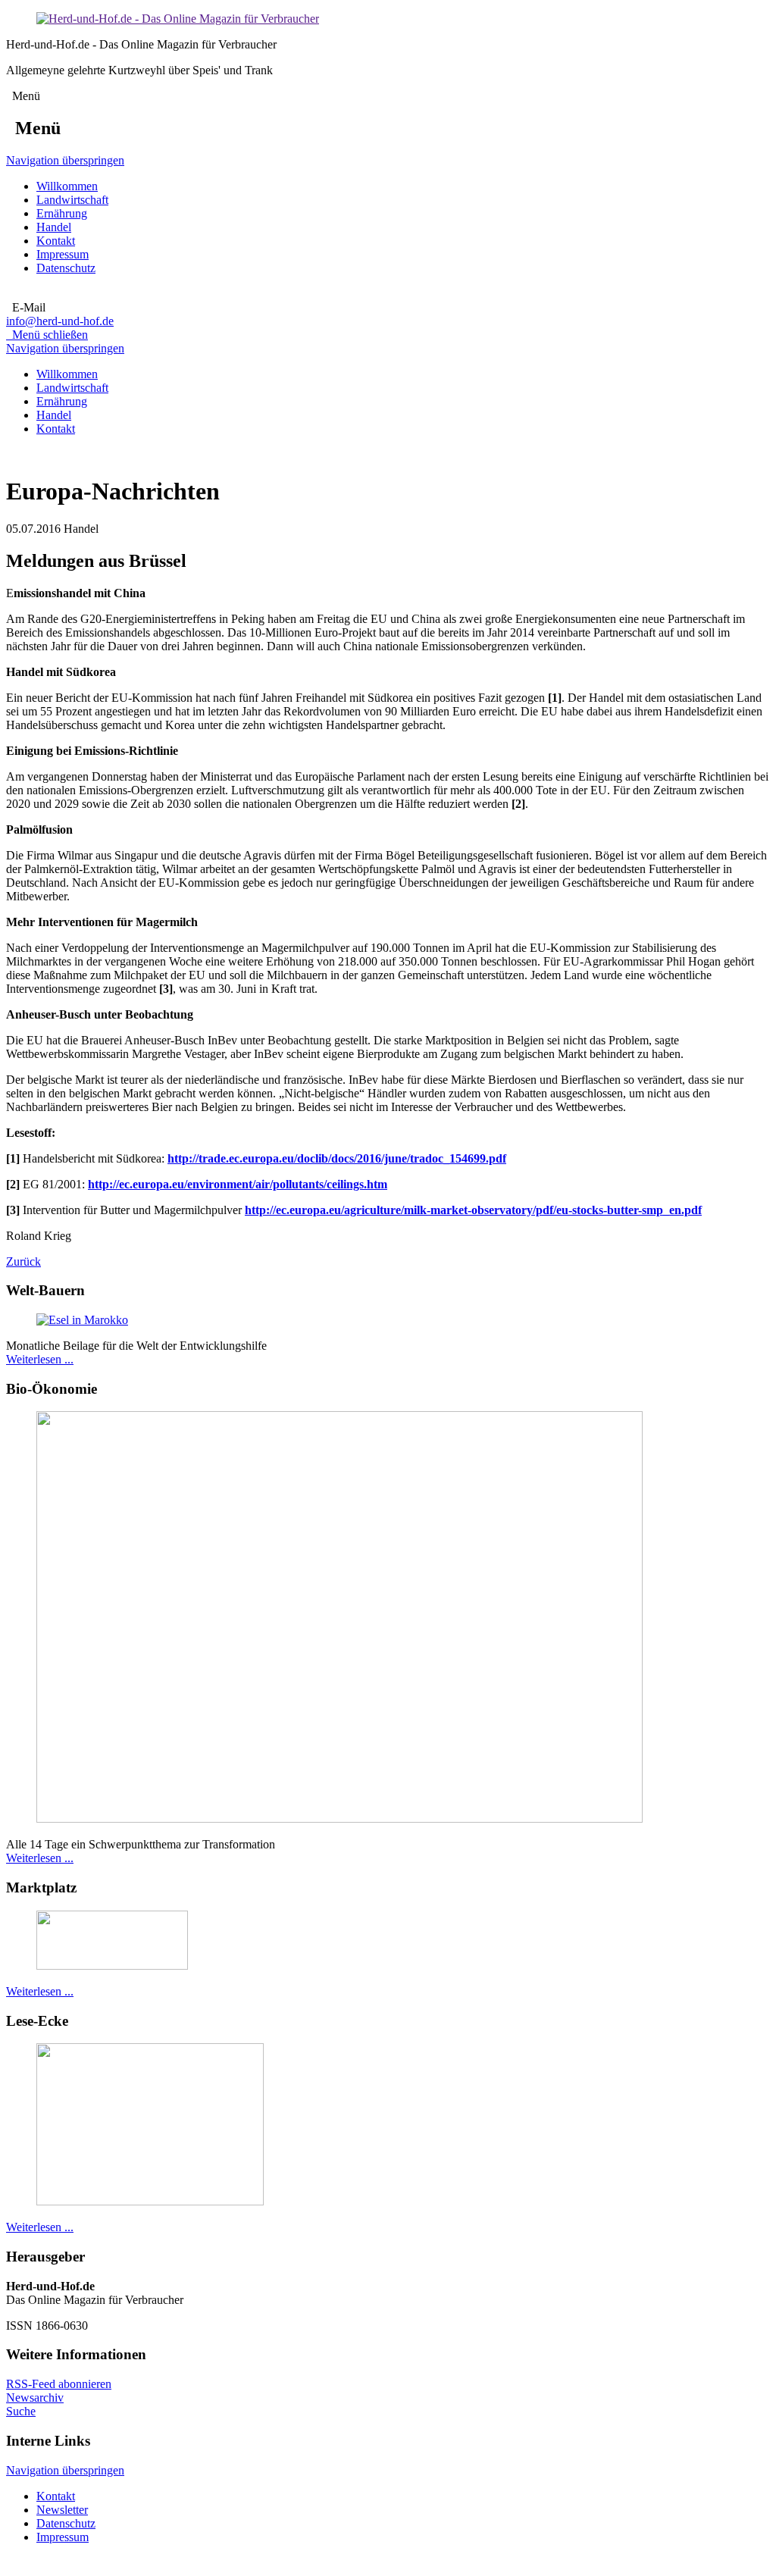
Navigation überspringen (65, 160)
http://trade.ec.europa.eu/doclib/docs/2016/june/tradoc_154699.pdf (337, 1158)
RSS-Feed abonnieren (59, 2384)
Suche (21, 2411)
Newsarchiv (35, 2398)
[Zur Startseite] (178, 19)
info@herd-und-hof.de (60, 321)
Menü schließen (47, 335)
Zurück (23, 1261)
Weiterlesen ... (40, 1359)
